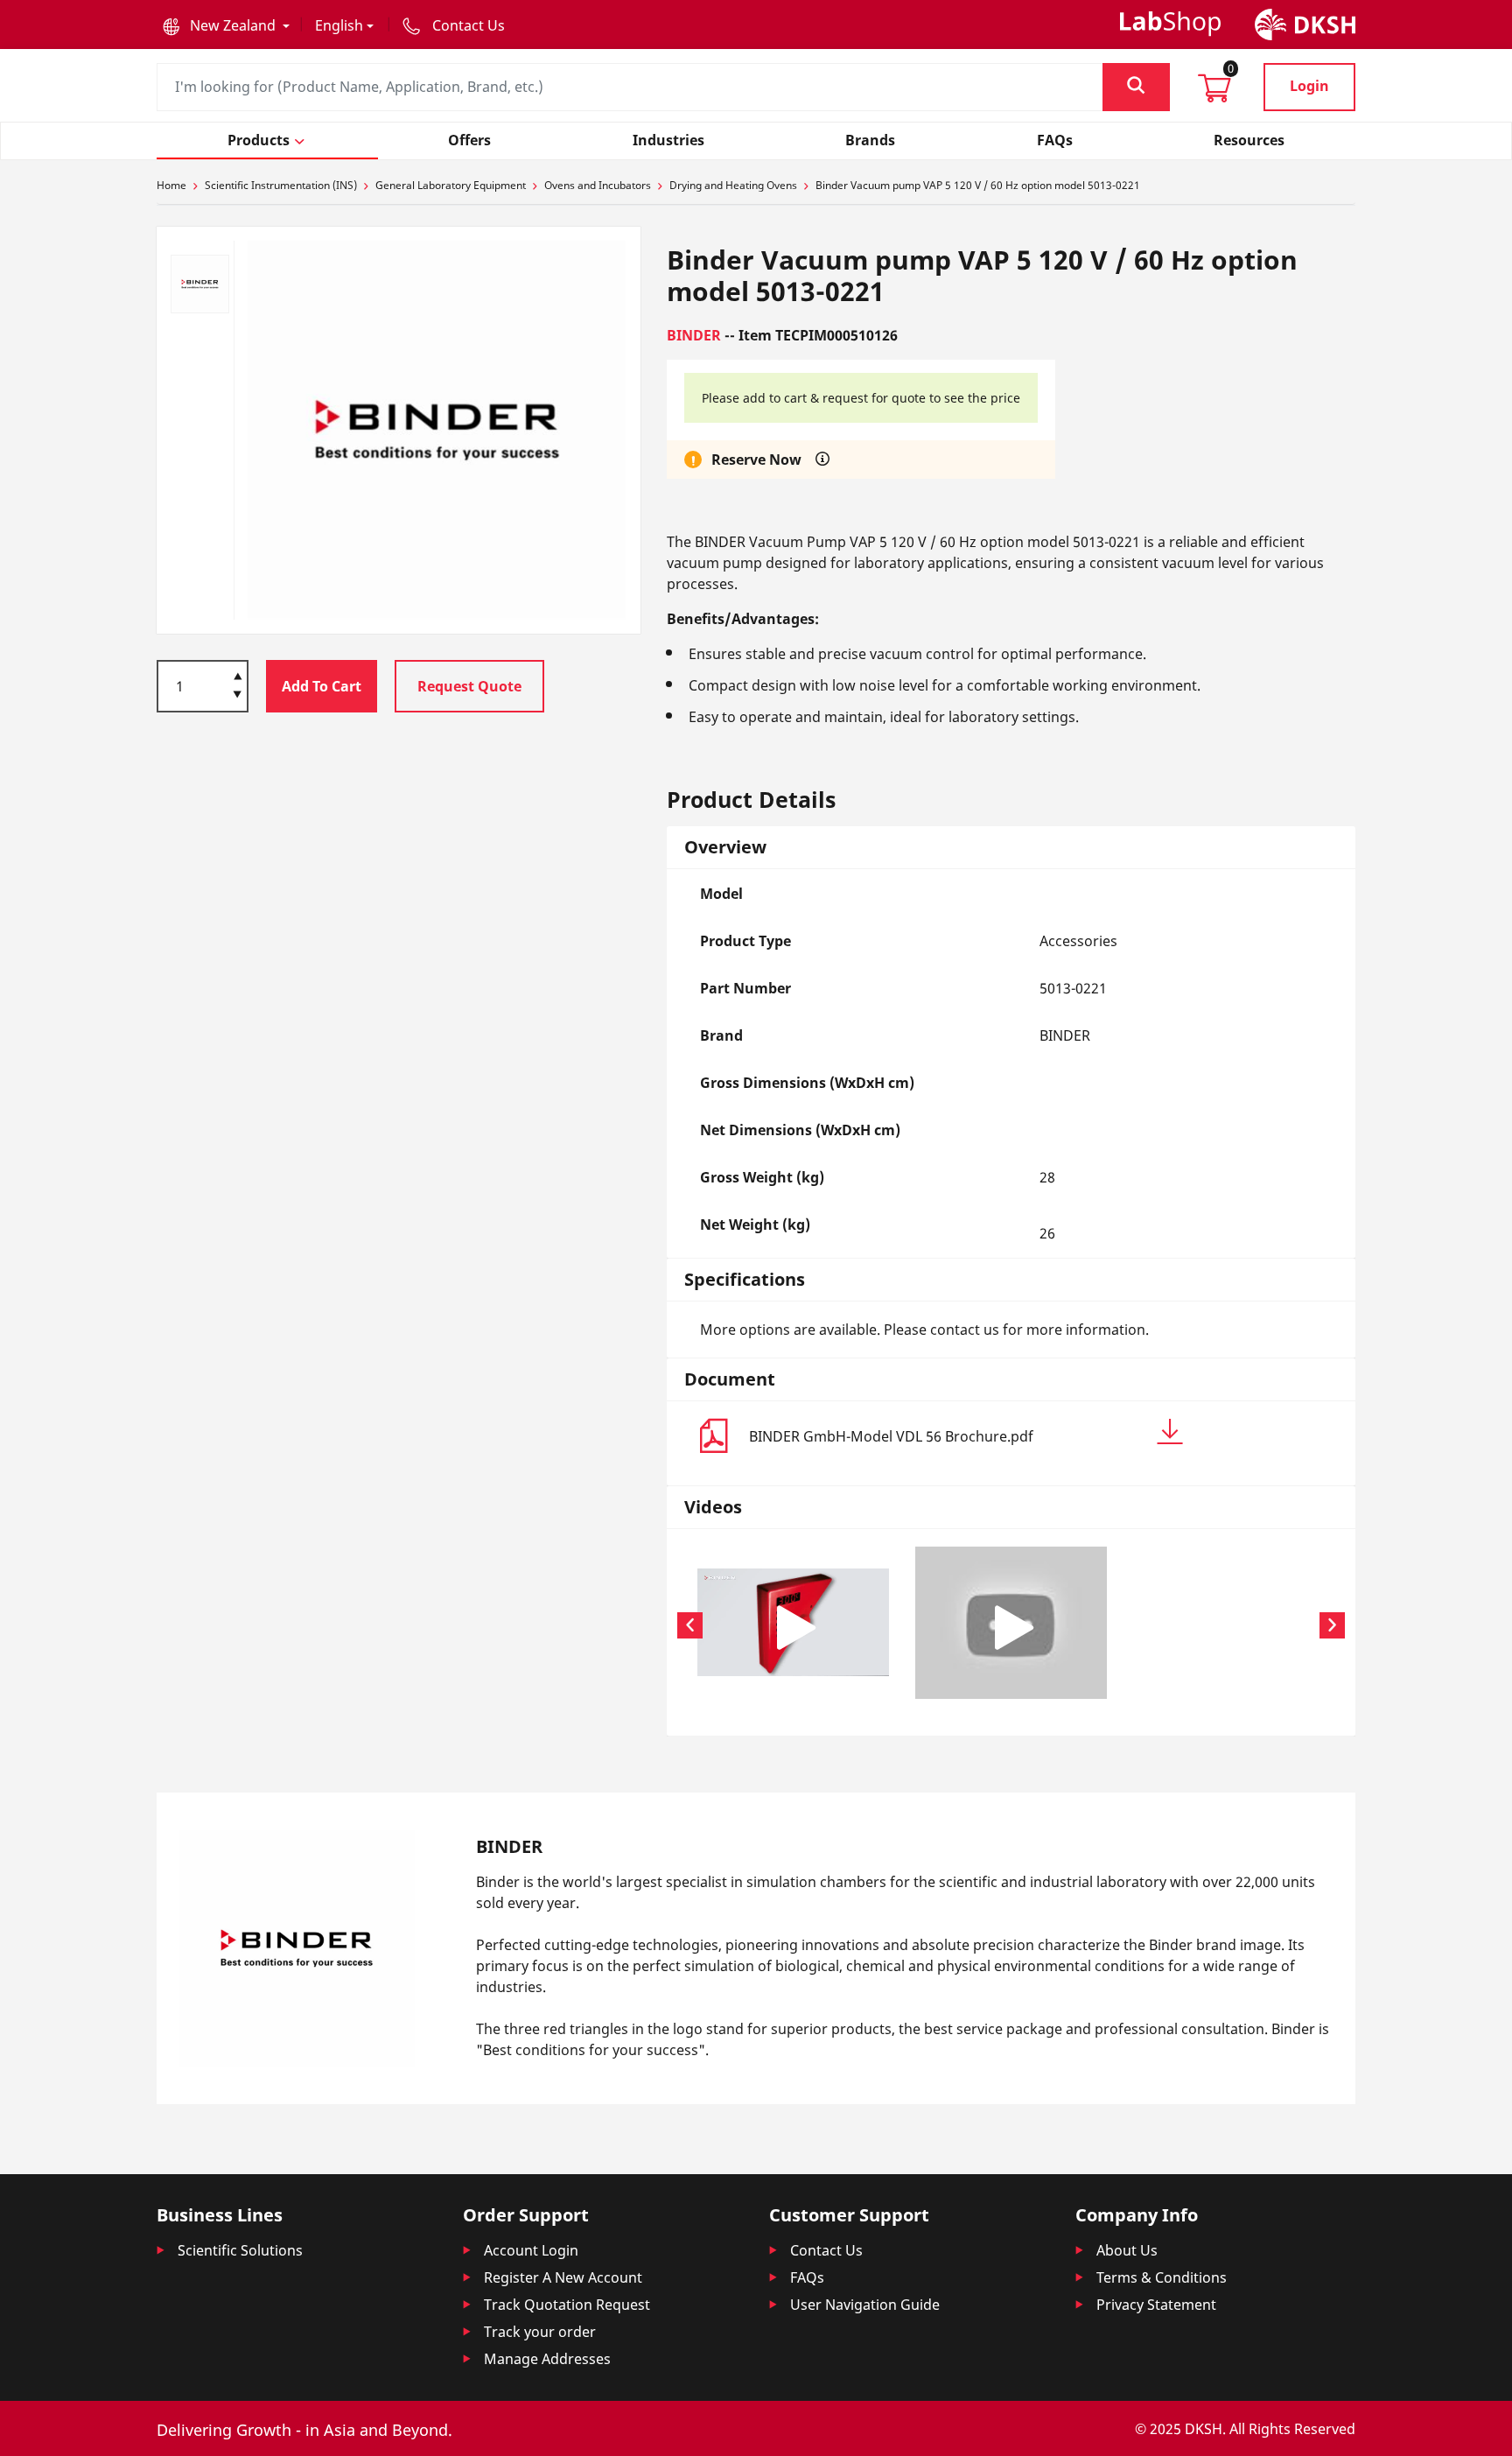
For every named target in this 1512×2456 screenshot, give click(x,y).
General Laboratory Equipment (451, 185)
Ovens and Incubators (598, 185)
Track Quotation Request (567, 2305)
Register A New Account (563, 2277)
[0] (1214, 94)
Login (1309, 86)
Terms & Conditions (1162, 2277)
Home (171, 185)
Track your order (540, 2332)
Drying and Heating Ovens (733, 185)
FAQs (807, 2277)
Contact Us (826, 2250)
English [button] (339, 25)
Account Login (531, 2250)
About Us (1127, 2250)
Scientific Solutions (240, 2250)
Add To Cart (322, 686)
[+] (238, 675)
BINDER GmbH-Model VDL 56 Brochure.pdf (891, 1436)
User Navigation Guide (865, 2305)
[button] (226, 25)
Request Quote (469, 686)
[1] (238, 696)
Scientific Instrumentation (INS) (281, 185)
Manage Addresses (547, 2359)
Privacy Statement (1156, 2305)
